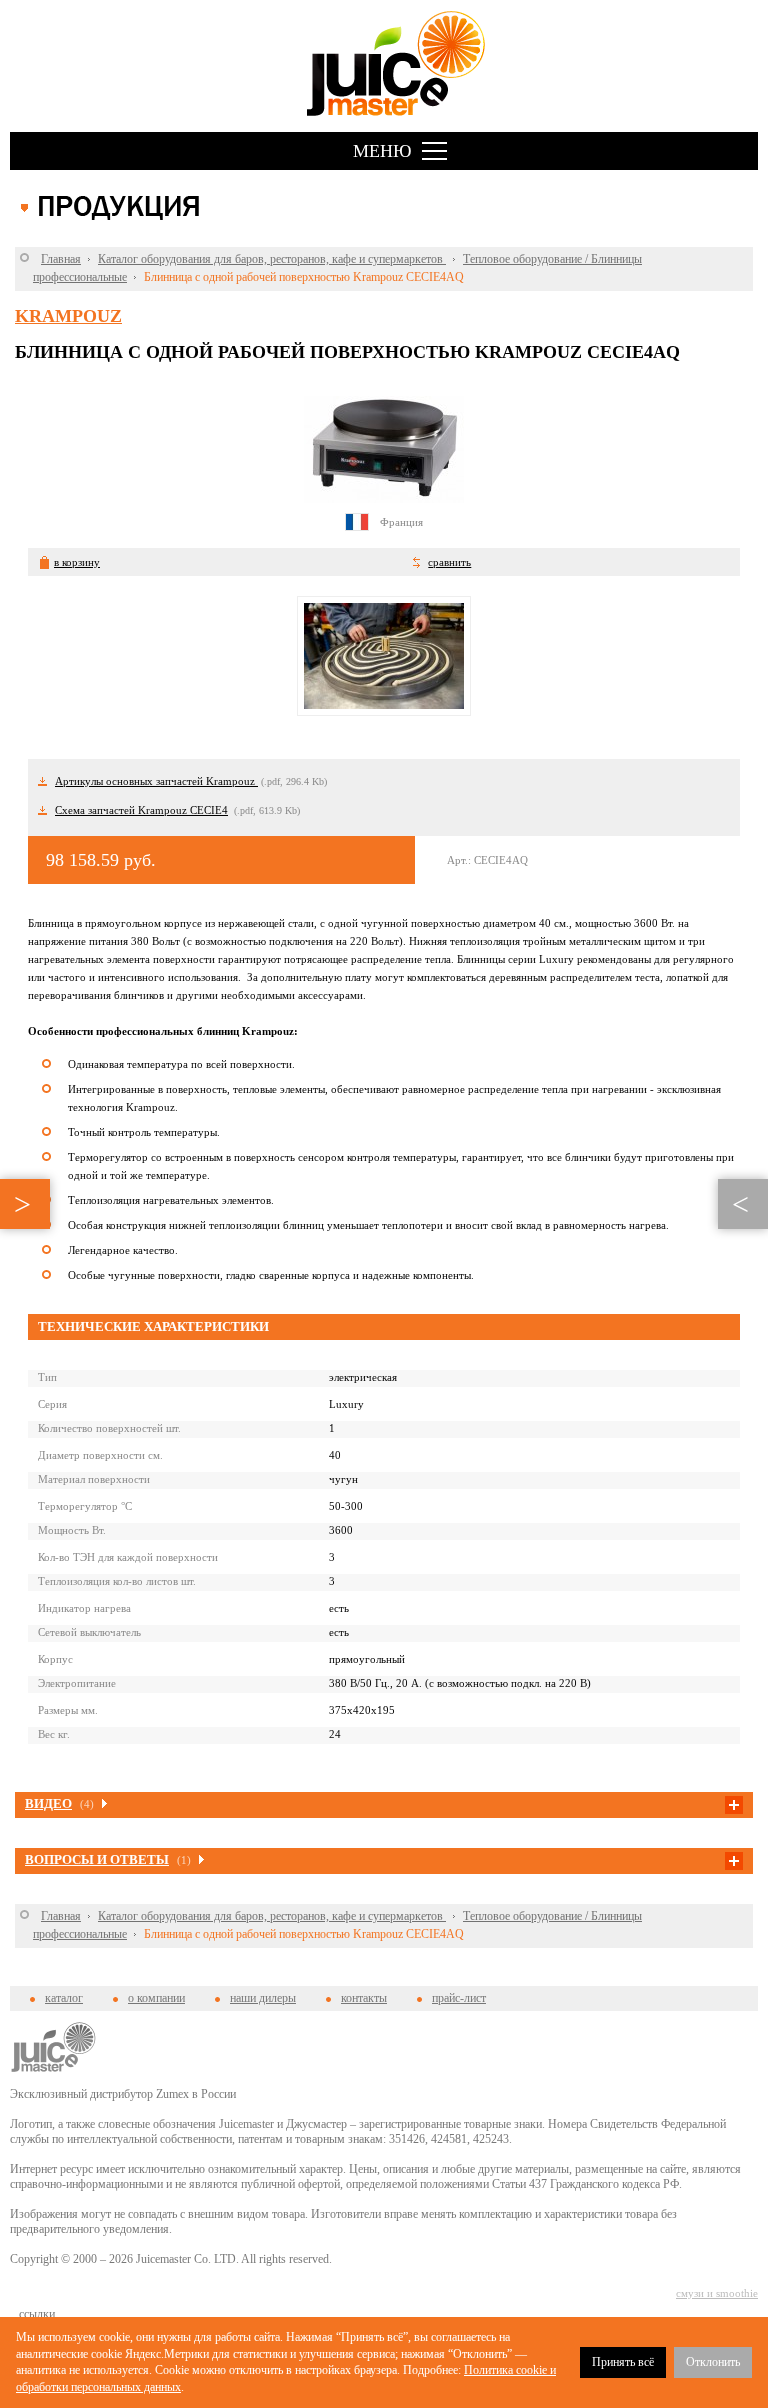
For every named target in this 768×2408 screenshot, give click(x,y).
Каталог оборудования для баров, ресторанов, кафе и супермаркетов (272, 259)
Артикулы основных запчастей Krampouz (156, 781)
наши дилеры (263, 1998)
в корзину (77, 562)
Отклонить (713, 2362)
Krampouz (68, 316)
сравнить (449, 562)
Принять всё (623, 2362)
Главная (61, 259)
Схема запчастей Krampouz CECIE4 (141, 810)
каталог (64, 1998)
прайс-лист (459, 1998)
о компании (156, 1998)
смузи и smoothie (717, 2293)
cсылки (37, 2314)
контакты (364, 1998)
